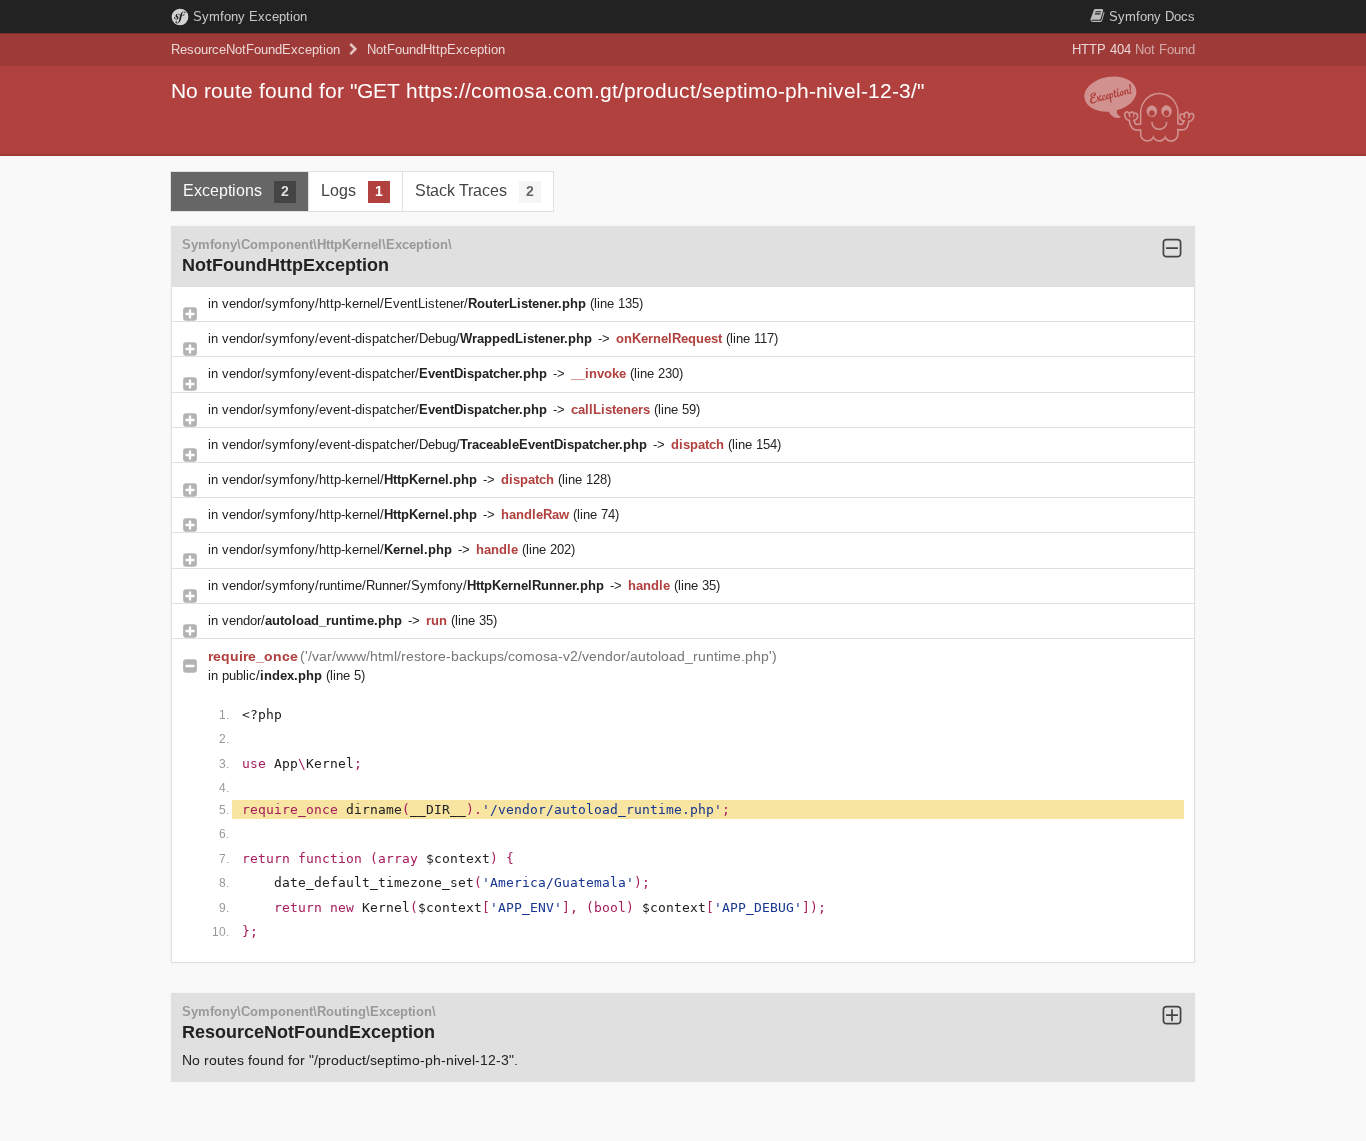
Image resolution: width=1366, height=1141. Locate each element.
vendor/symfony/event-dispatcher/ (384, 373)
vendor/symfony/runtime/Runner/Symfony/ (413, 585)
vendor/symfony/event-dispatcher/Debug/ (407, 338)
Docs (1152, 16)
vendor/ (312, 620)
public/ (272, 675)
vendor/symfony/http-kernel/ (349, 479)
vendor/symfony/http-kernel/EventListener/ (404, 303)
